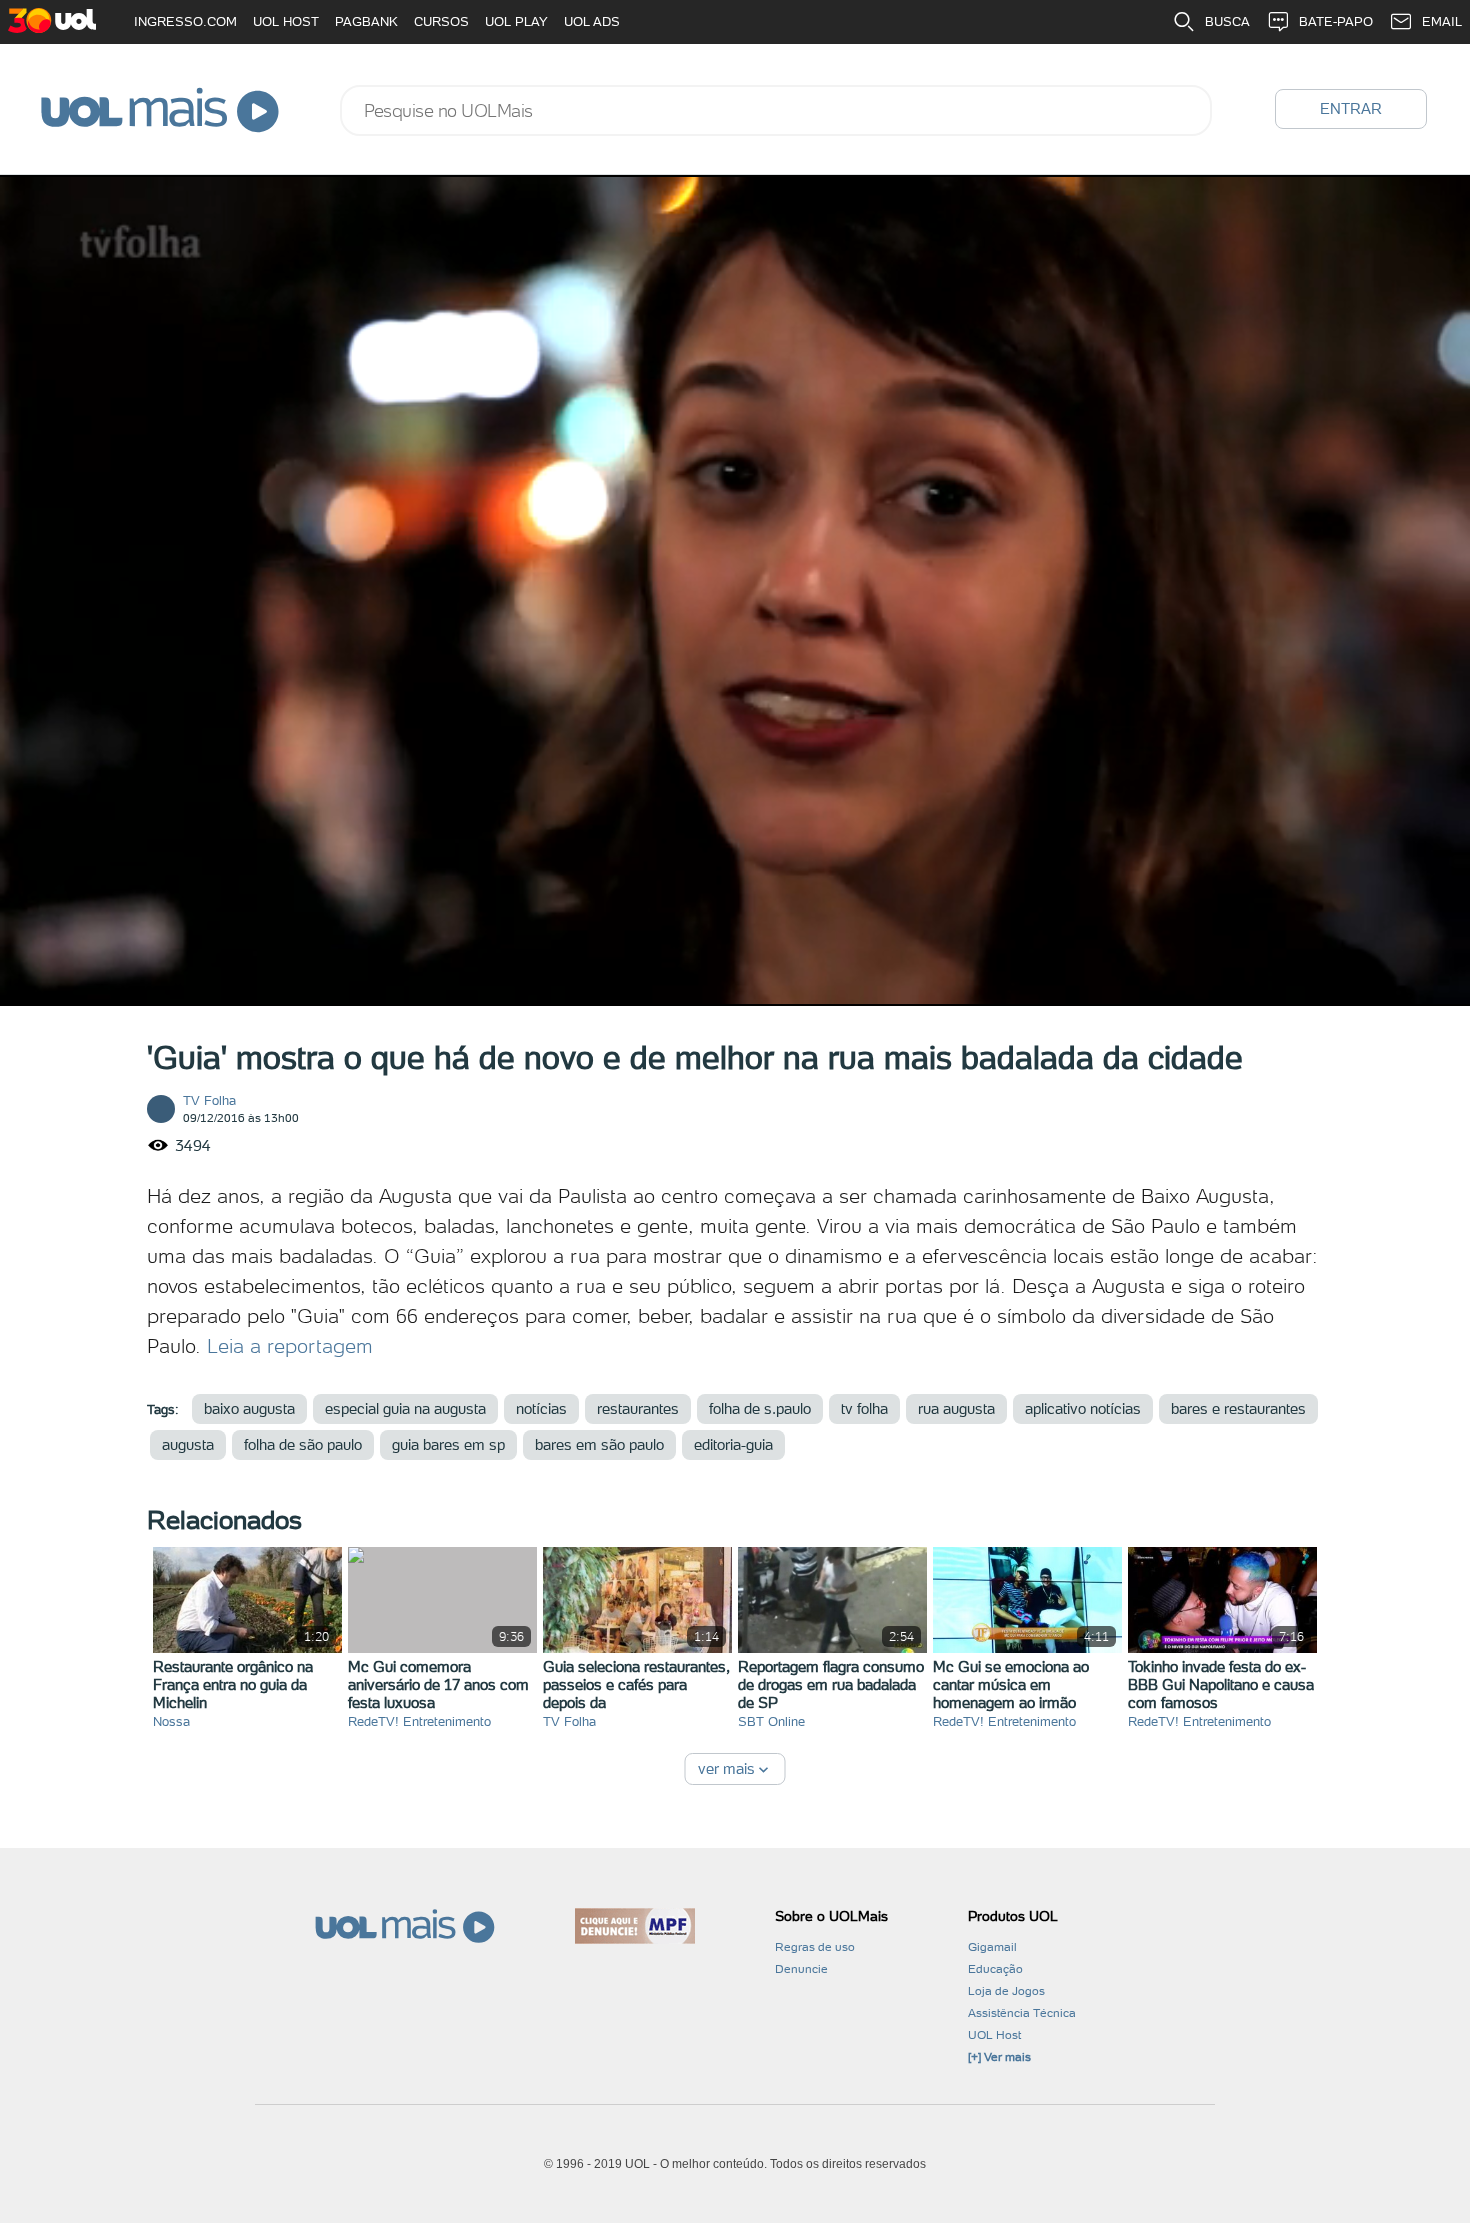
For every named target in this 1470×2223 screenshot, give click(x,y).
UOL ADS (592, 21)
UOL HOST (286, 21)
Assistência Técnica (1022, 2013)
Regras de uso (815, 1947)
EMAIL (1442, 21)
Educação (995, 1969)
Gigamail (992, 1947)
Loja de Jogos (1006, 1991)
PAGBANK (366, 21)
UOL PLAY (516, 21)
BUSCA (1227, 21)
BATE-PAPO (1336, 21)
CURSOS (441, 21)
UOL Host (994, 2035)
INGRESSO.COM (185, 21)
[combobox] (776, 110)
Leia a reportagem (290, 1346)
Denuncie (801, 1969)
